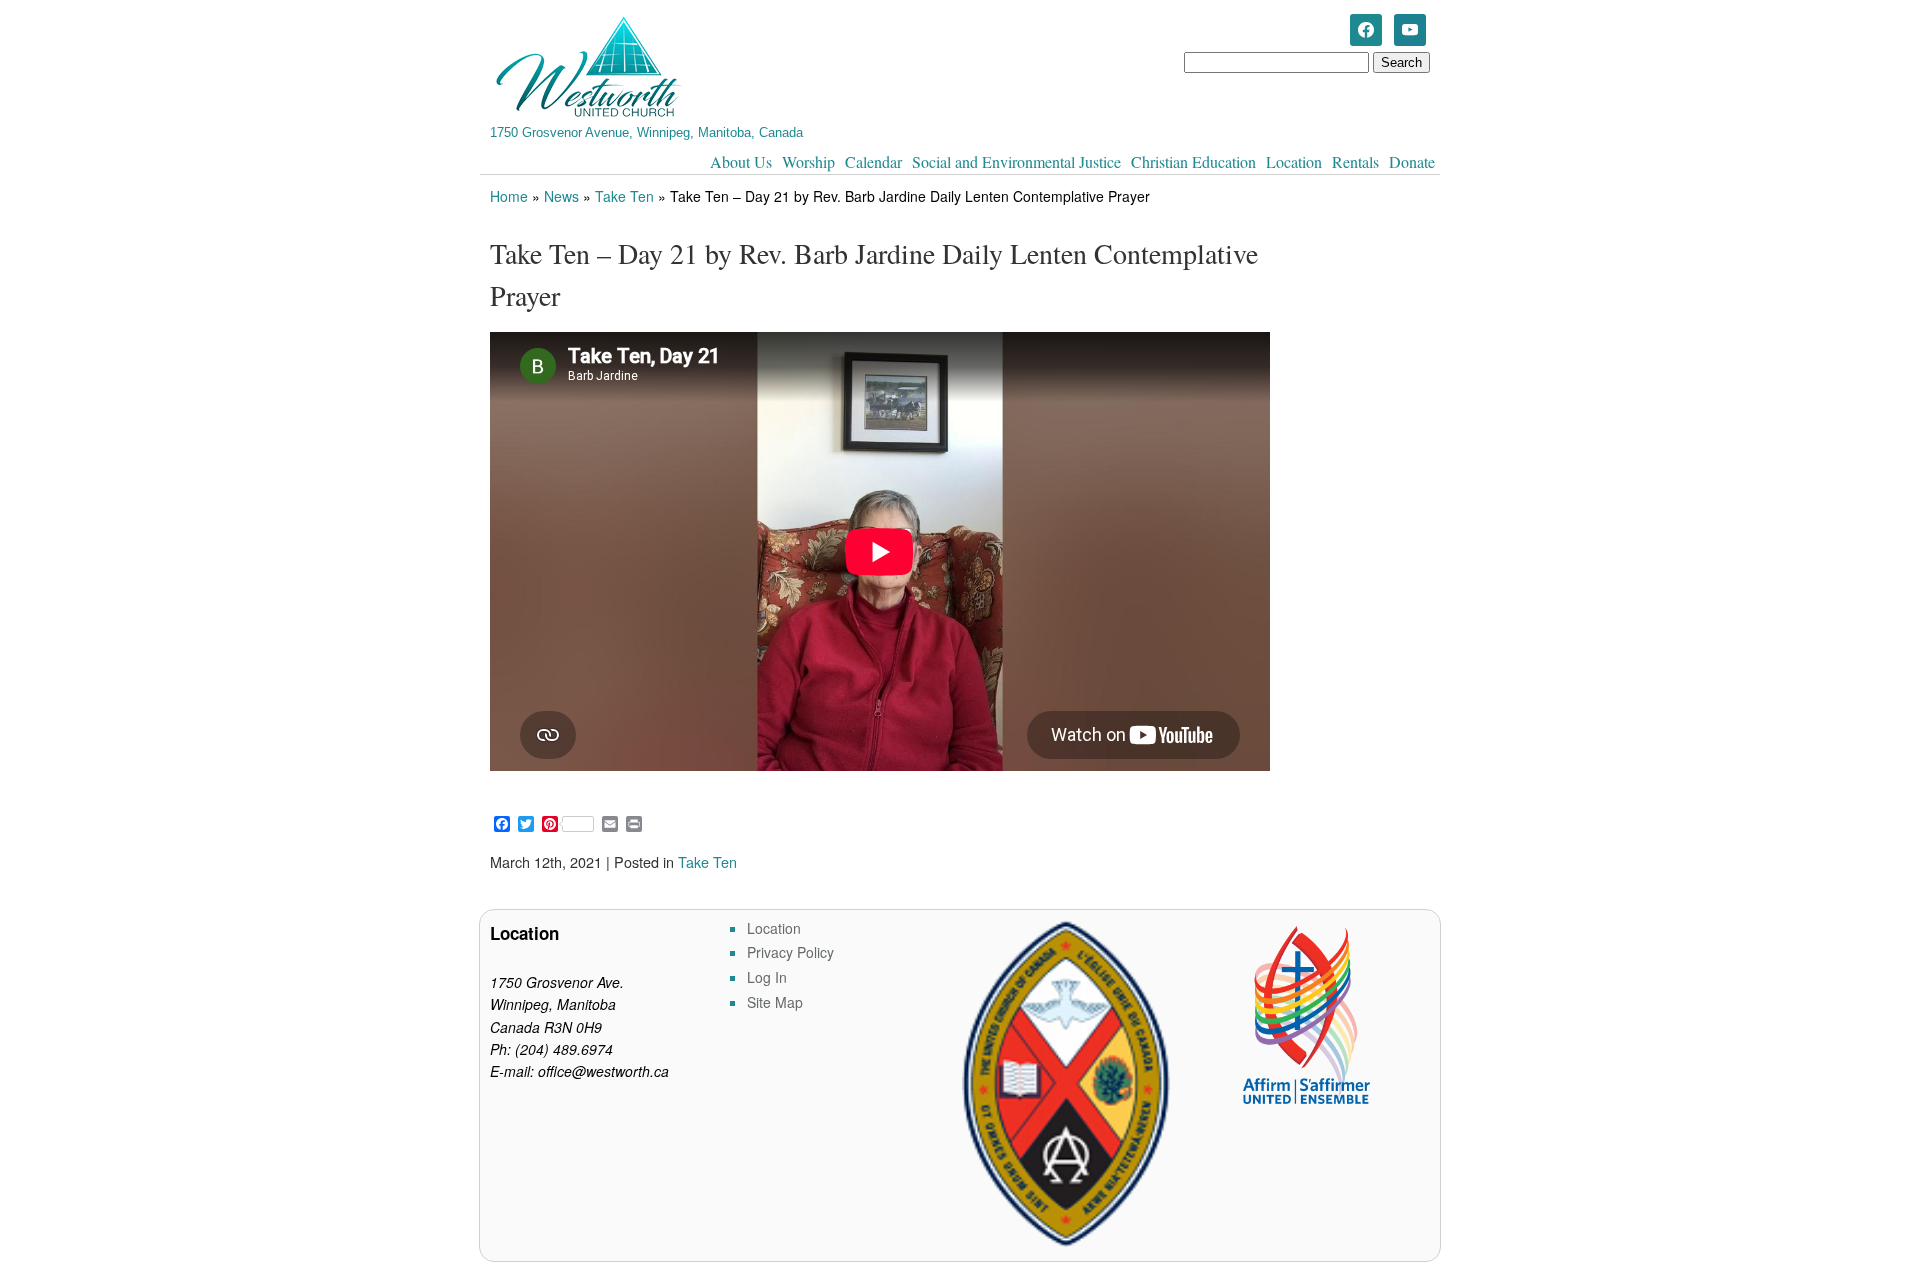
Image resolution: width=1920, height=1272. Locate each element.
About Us (741, 161)
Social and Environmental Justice (1016, 161)
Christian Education (1193, 161)
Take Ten (624, 196)
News (561, 196)
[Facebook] (1366, 28)
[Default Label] (1410, 28)
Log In (767, 977)
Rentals (1355, 161)
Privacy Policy (790, 952)
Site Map (775, 1002)
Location (1294, 161)
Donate (1412, 161)
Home (509, 196)
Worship (808, 161)
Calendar (873, 161)
